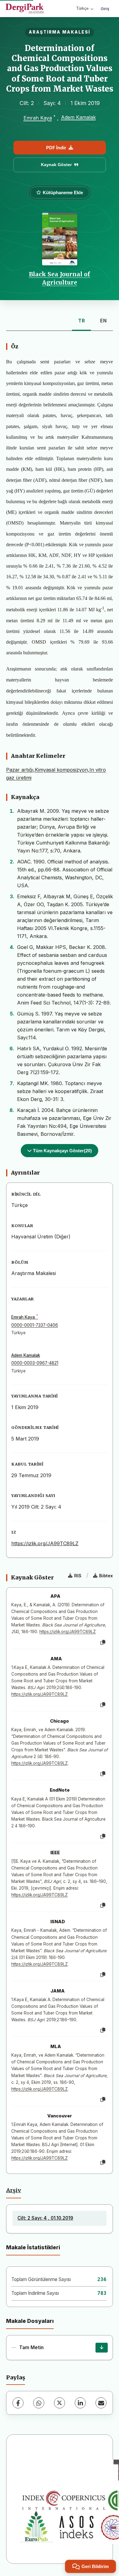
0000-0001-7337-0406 (35, 1325)
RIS (78, 1576)
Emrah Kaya (38, 118)
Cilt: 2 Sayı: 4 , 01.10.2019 (45, 2218)
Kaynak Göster (56, 165)
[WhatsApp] (39, 2403)
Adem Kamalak (78, 117)
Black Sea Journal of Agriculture (60, 278)
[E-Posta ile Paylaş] (101, 2403)
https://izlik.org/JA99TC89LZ (45, 1543)
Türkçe (82, 8)
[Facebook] (18, 2403)
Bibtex (106, 1576)
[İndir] (102, 2348)
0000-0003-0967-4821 (35, 1363)
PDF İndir (56, 148)
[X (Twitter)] (60, 2403)
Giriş (105, 9)
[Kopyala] (103, 1643)
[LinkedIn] (80, 2403)
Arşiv (14, 2190)
